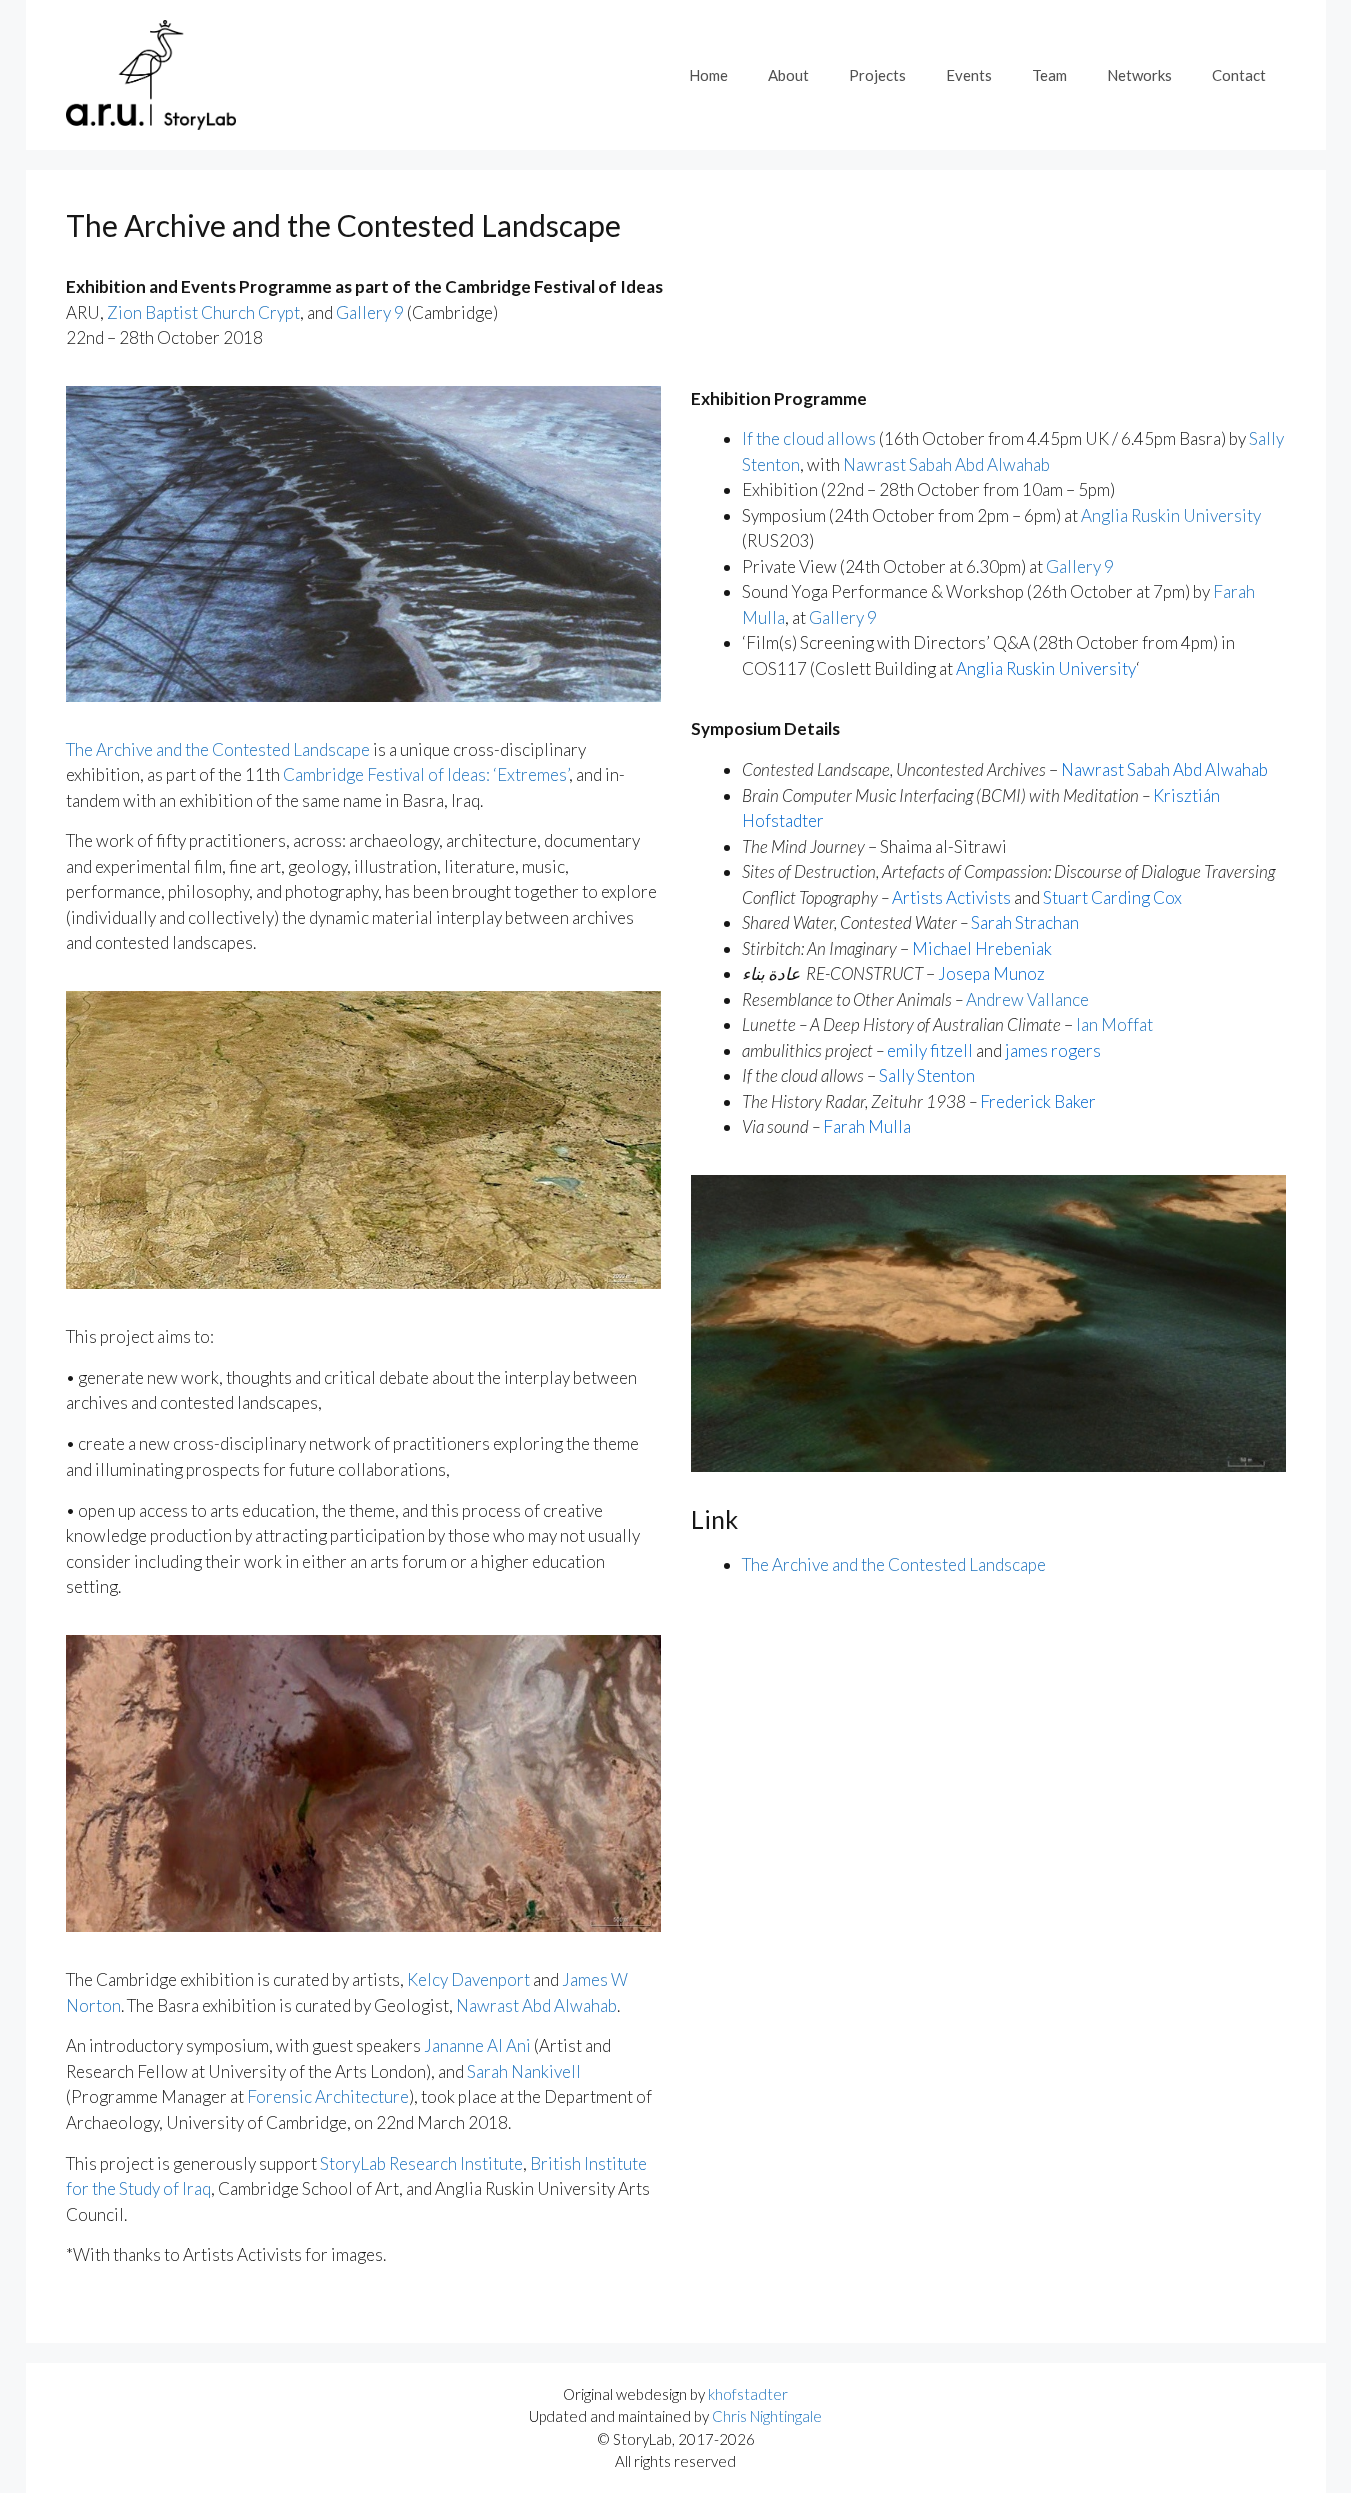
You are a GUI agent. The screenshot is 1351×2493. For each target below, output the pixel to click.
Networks (1139, 75)
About (788, 75)
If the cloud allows (809, 438)
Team (1049, 75)
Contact (1239, 75)
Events (969, 75)
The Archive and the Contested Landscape (218, 749)
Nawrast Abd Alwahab (536, 2005)
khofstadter (748, 2394)
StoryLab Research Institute (421, 2163)
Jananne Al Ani (477, 2045)
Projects (877, 75)
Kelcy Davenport (468, 1979)
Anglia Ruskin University (1171, 515)
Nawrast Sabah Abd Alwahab (946, 464)
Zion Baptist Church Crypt (203, 312)
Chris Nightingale (767, 2416)
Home (708, 75)
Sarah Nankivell (524, 2071)
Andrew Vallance (1027, 999)
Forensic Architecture (328, 2096)
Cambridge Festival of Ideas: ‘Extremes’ (426, 774)
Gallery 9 (370, 312)
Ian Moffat (1114, 1024)
